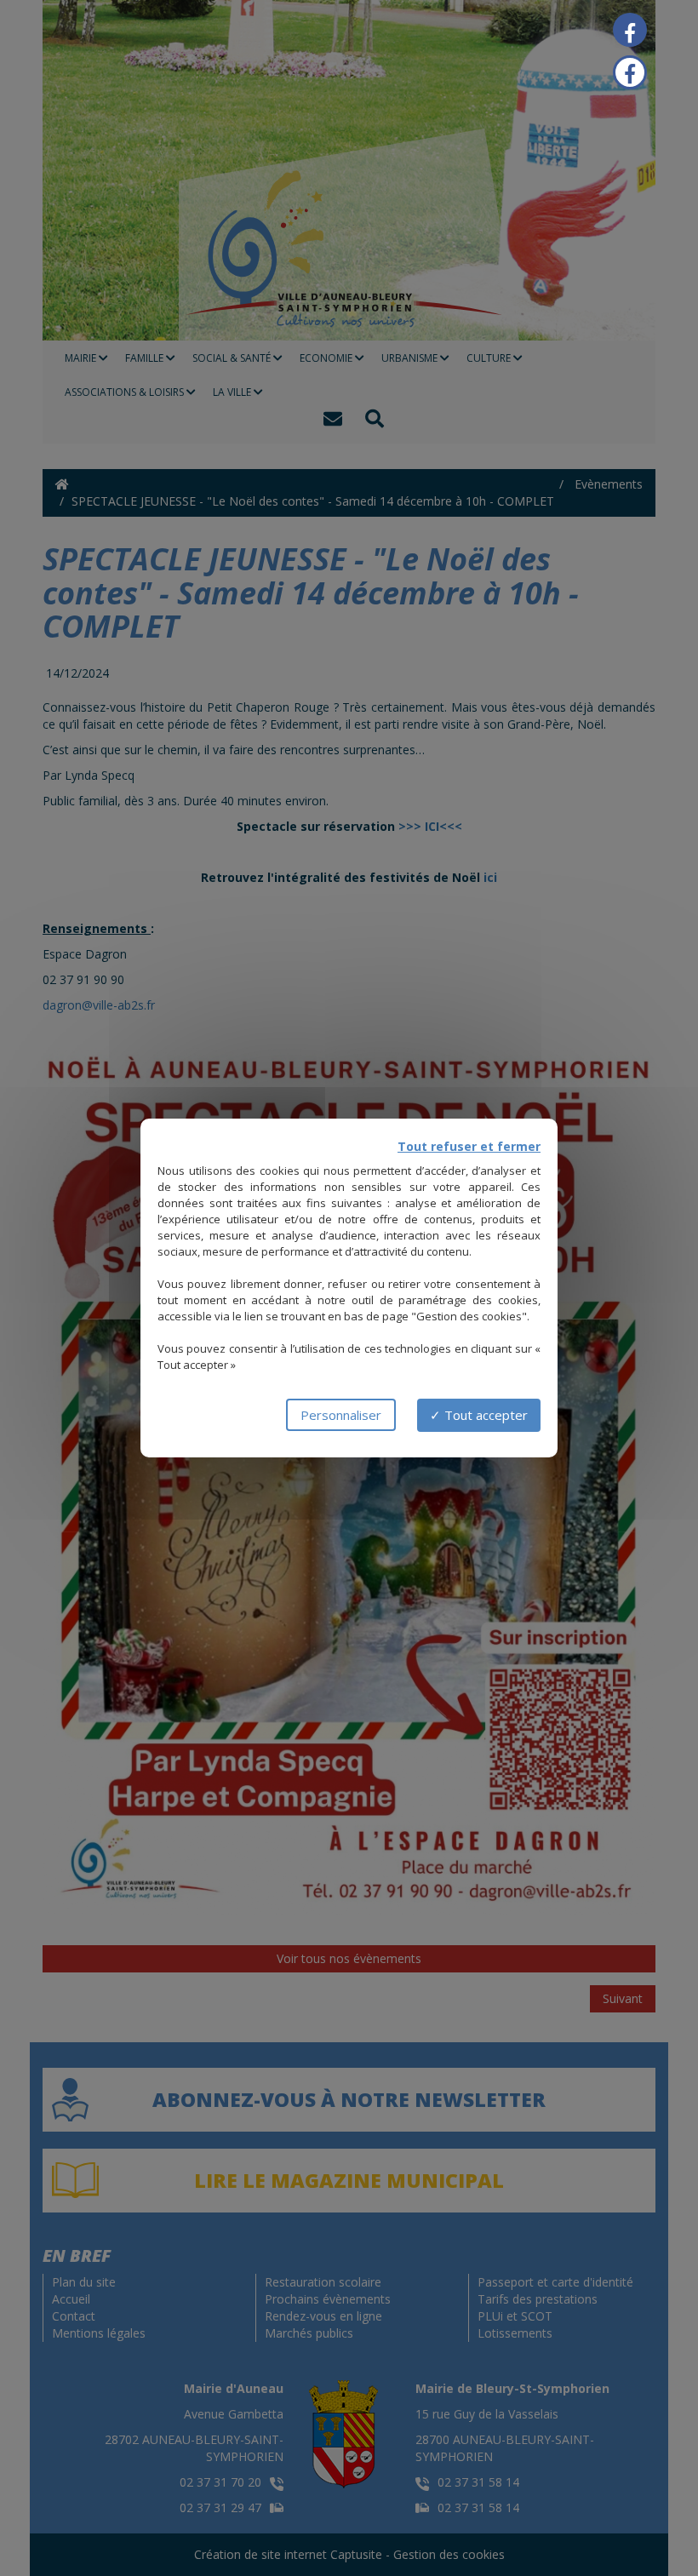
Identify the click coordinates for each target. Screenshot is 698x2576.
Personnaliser (341, 1415)
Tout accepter (484, 1415)
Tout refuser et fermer (469, 1146)
